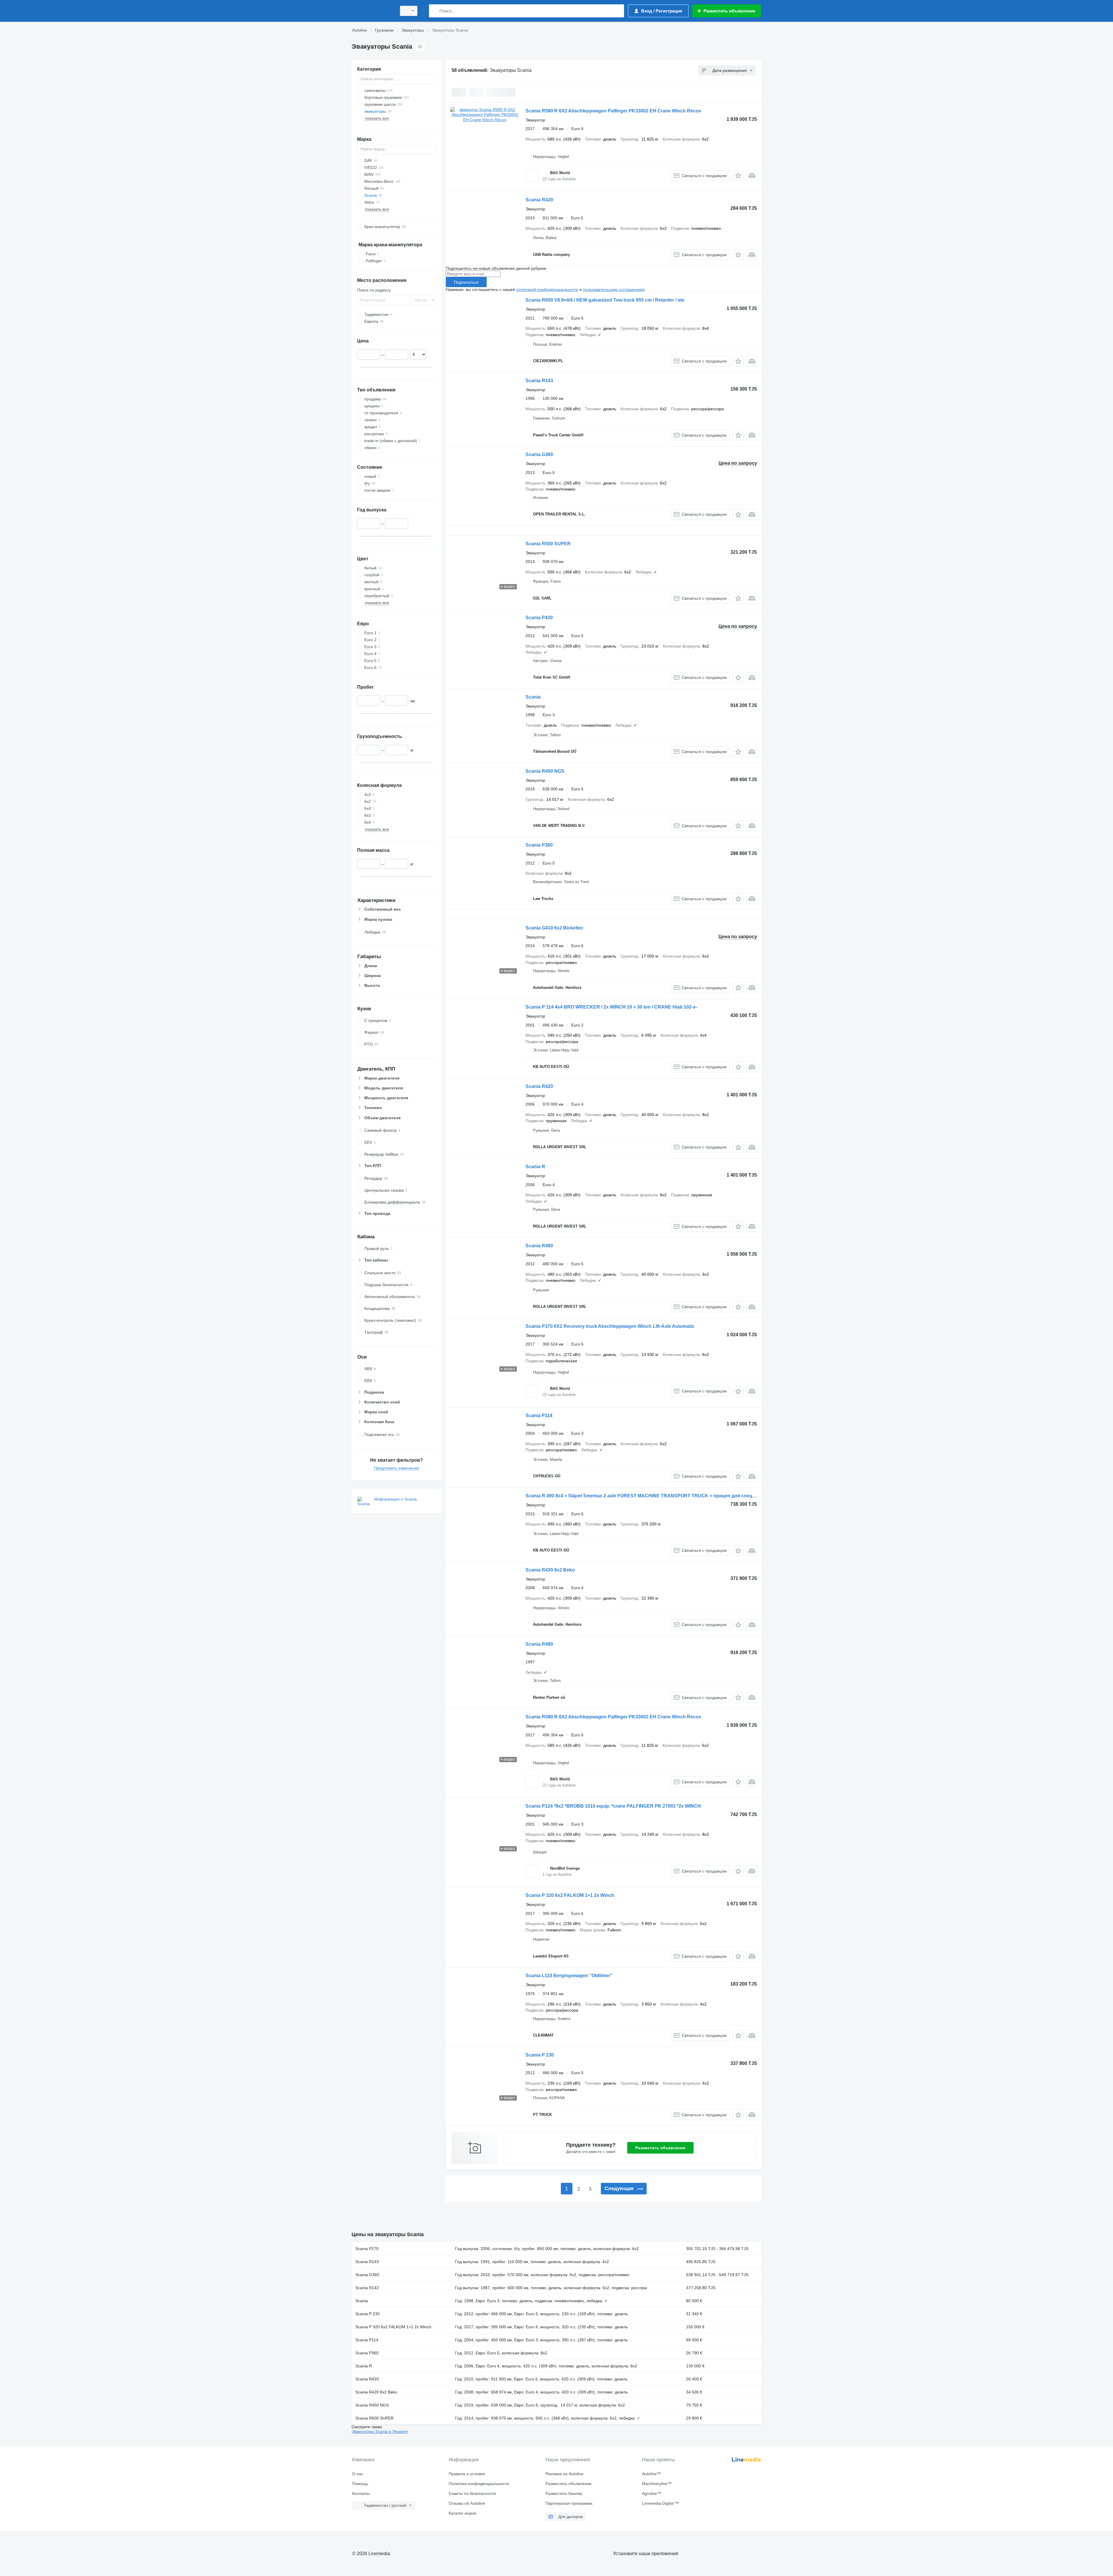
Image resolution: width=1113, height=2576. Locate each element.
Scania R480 (539, 1246)
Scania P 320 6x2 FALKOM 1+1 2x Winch (570, 1895)
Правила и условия (467, 2474)
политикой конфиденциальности (547, 289)
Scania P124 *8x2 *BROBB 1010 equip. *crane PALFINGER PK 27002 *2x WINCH (613, 1806)
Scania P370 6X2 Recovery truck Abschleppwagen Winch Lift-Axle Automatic (610, 1326)
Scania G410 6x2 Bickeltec (554, 928)
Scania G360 (539, 454)
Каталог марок (462, 2513)
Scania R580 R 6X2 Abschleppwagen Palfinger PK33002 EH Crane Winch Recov (613, 111)
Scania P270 (367, 2249)
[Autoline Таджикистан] (372, 11)
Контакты (361, 2493)
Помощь (360, 2484)
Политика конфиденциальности (479, 2484)
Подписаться (466, 282)
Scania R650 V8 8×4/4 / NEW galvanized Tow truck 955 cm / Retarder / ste (605, 300)
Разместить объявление (660, 2148)
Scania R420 (539, 200)
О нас (358, 2474)
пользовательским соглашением (614, 289)
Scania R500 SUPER (548, 544)
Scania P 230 (540, 2055)
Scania (533, 697)
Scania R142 (367, 2288)
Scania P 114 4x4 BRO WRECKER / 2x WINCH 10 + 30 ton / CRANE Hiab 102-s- (611, 1007)
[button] (738, 175)
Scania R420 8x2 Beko (550, 1570)
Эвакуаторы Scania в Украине (380, 2431)
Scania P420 (539, 618)
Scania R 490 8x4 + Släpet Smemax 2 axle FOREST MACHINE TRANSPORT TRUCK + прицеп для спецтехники (648, 1496)
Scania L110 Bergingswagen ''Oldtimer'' (569, 1976)
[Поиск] (435, 11)
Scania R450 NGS (545, 771)
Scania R (535, 1167)
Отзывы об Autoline (467, 2503)
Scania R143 (539, 381)
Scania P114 (539, 1415)
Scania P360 (539, 845)
